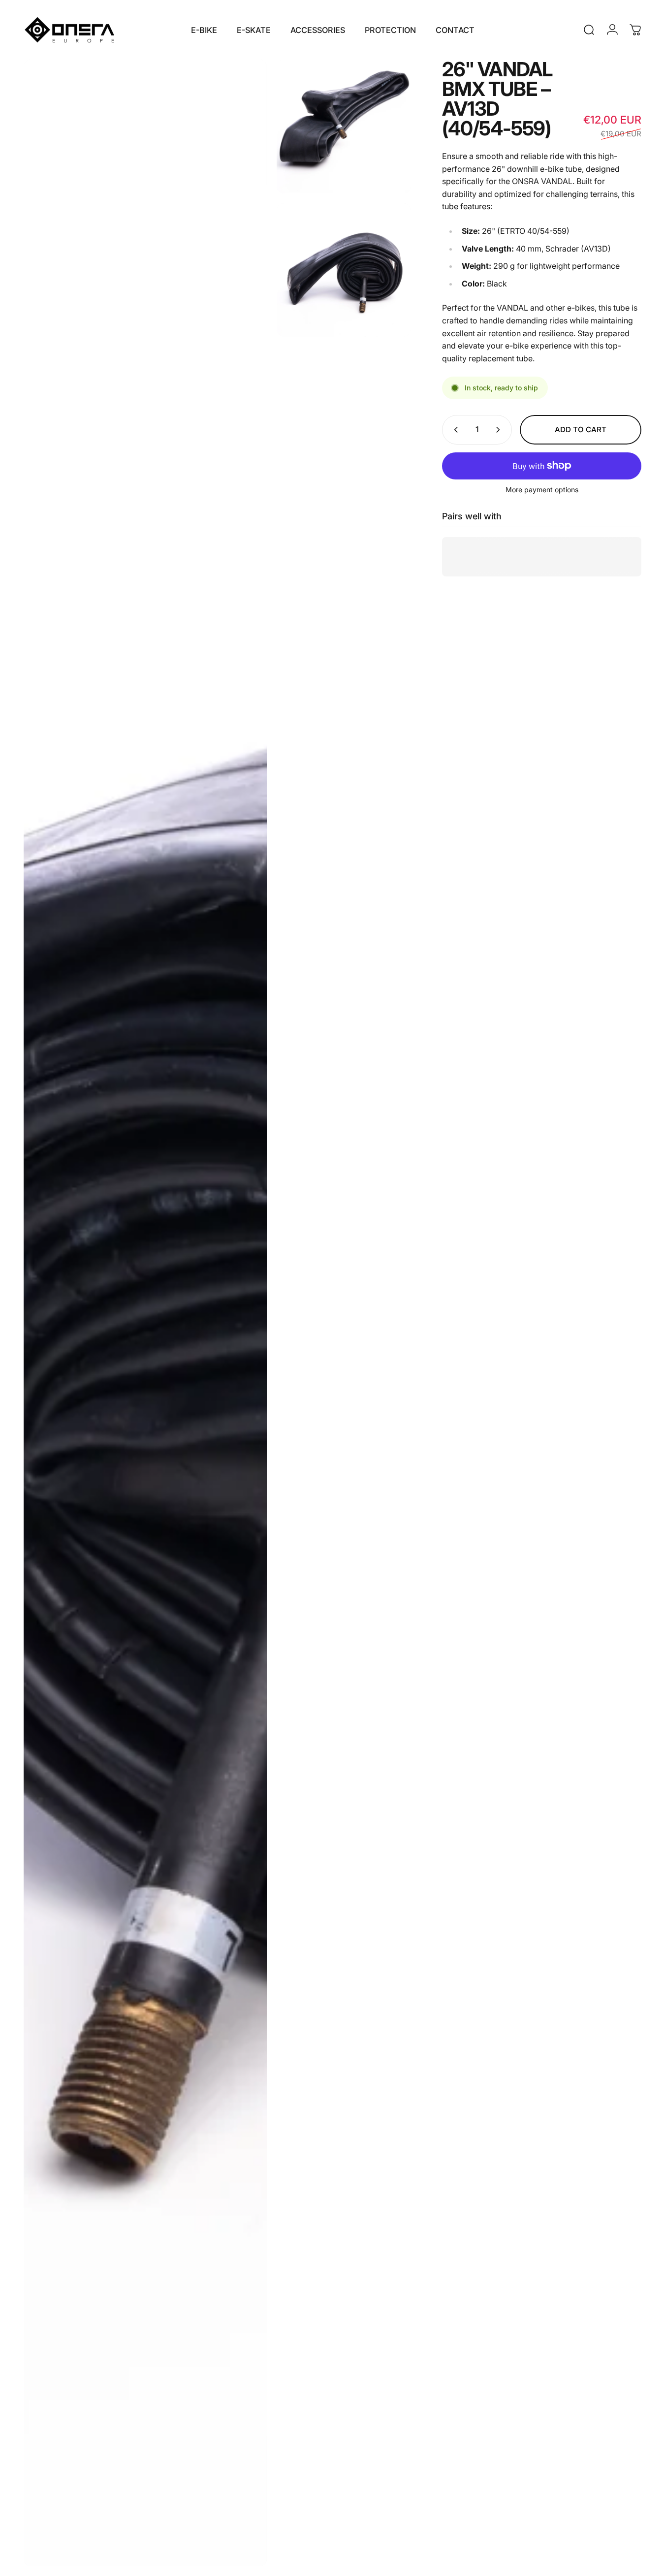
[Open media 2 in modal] (344, 127)
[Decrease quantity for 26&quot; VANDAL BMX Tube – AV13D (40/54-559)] (454, 430)
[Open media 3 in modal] (344, 270)
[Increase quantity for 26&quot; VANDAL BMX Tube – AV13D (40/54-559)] (500, 430)
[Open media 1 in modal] (145, 1313)
